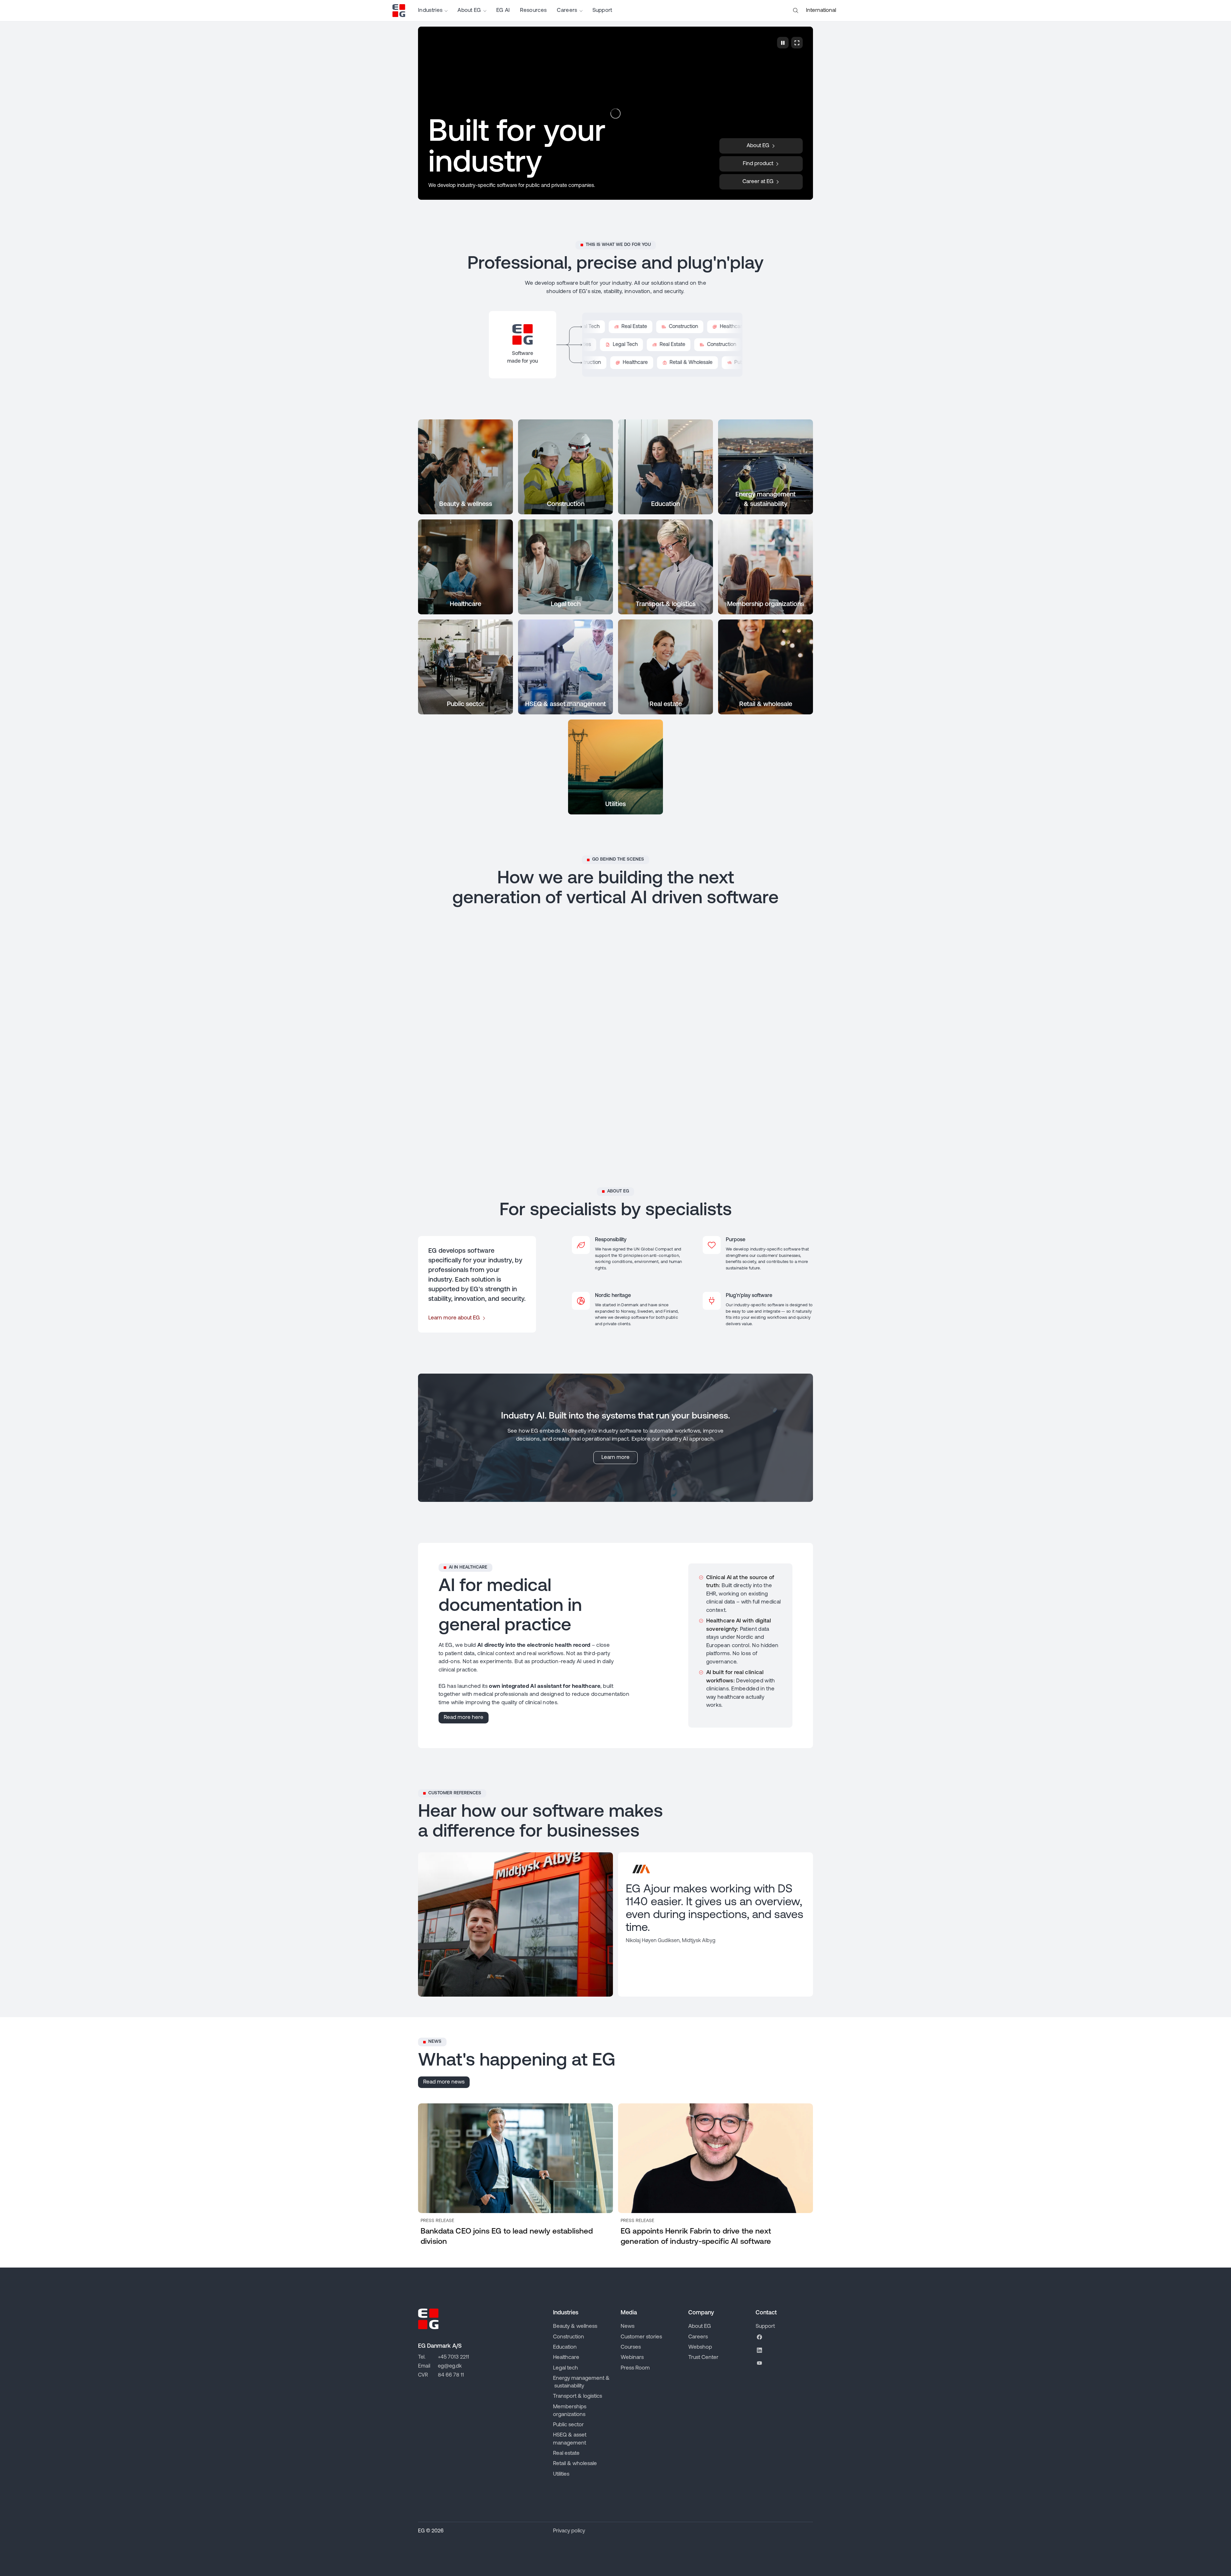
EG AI (503, 10)
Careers (567, 10)
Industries (430, 10)
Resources (533, 10)
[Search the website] (796, 11)
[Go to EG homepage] (399, 11)
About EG (469, 10)
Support (602, 10)
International (821, 10)
